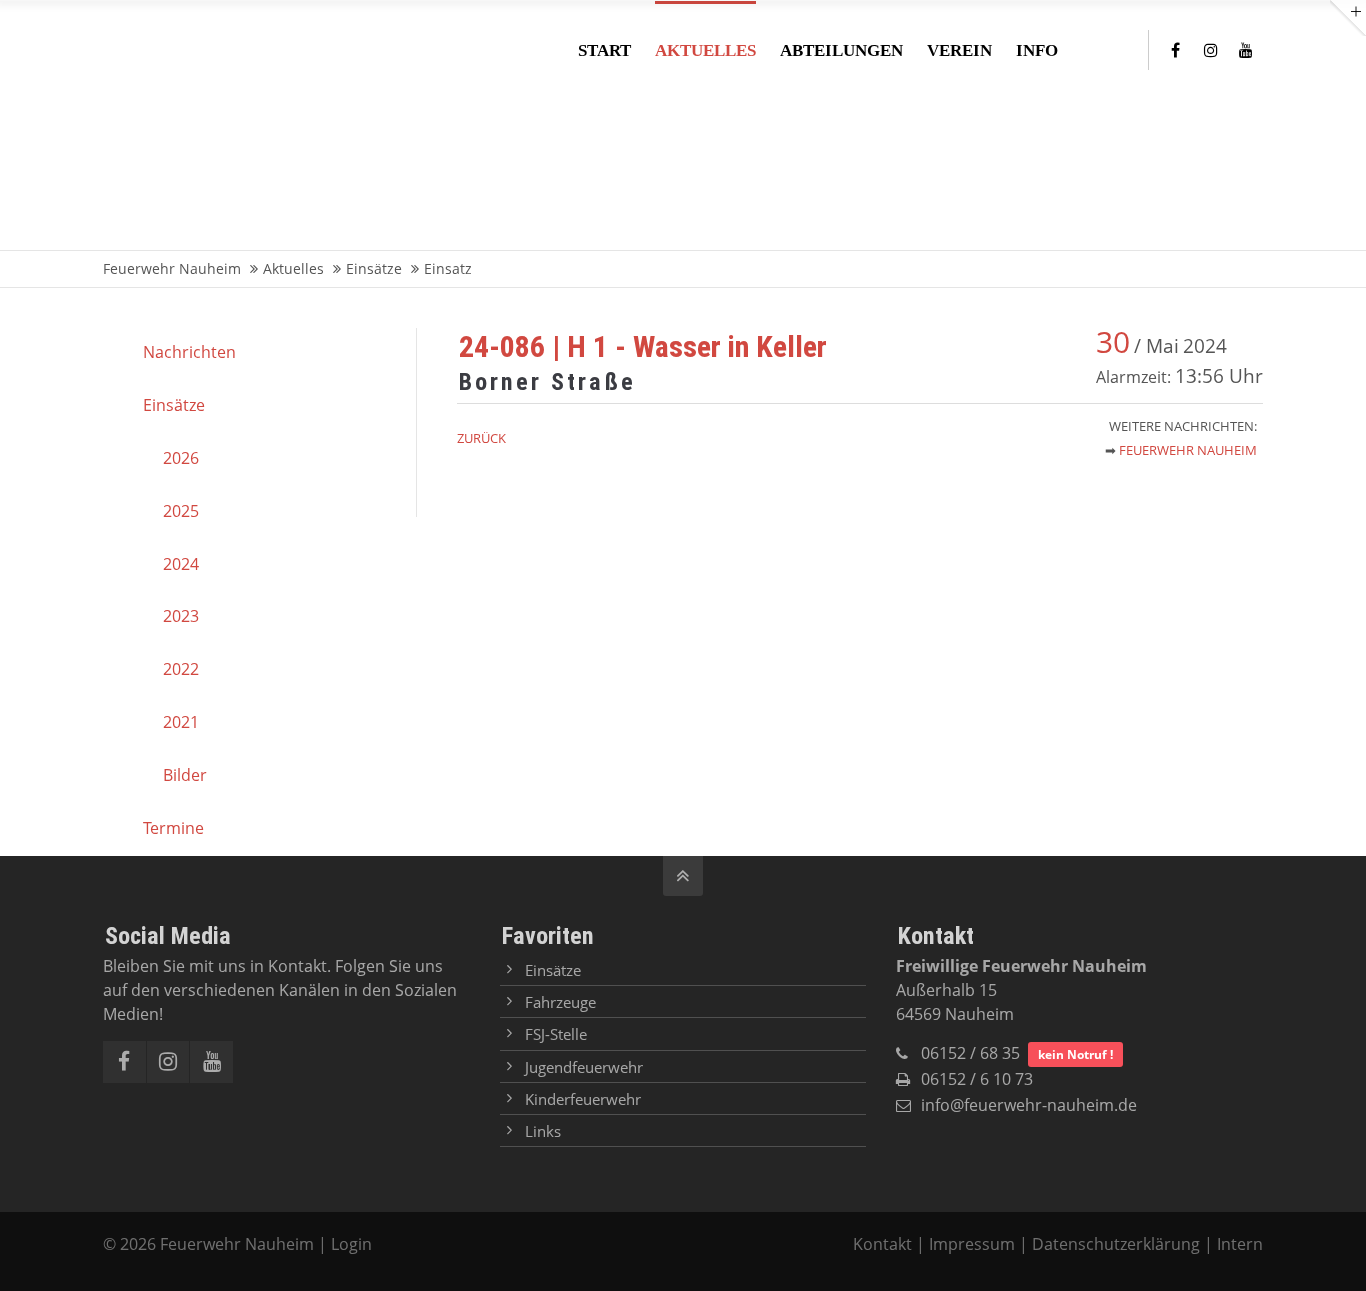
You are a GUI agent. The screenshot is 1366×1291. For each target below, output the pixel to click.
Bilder (185, 775)
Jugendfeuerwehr (584, 1067)
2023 (181, 616)
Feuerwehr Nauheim (1188, 450)
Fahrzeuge (560, 1002)
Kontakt (884, 1244)
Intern (1240, 1244)
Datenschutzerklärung (1116, 1244)
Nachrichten (189, 352)
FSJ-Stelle (556, 1034)
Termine (173, 828)
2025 (181, 511)
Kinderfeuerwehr (583, 1099)
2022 (181, 669)
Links (543, 1131)
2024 (181, 564)
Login (351, 1244)
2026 (181, 458)
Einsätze (174, 405)
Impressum (972, 1244)
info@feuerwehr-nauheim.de (1029, 1105)
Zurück (481, 438)
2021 (181, 722)
